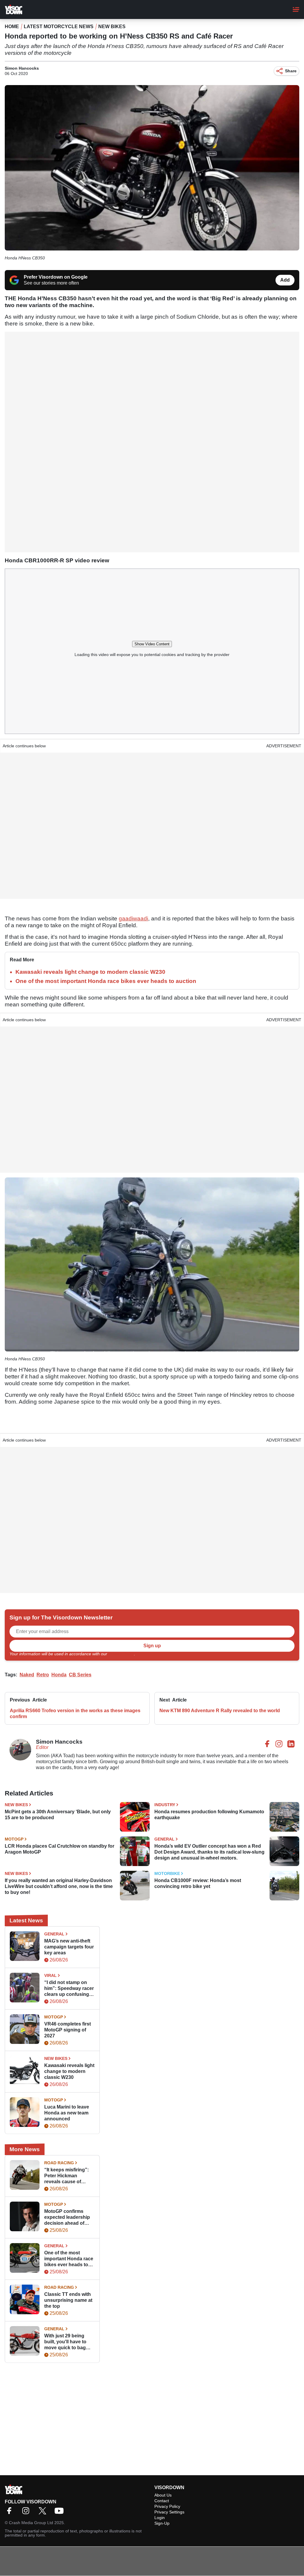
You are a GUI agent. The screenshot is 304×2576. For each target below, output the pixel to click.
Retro (43, 1675)
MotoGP (14, 1839)
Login (160, 2518)
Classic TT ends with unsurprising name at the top (68, 2300)
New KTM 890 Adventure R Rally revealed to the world (220, 1711)
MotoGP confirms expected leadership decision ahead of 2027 (67, 2217)
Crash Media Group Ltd (31, 2523)
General (164, 1839)
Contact (162, 2501)
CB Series (80, 1675)
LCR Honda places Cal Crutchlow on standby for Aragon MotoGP (60, 1849)
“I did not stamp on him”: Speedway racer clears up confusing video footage (69, 1989)
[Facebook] (11, 2513)
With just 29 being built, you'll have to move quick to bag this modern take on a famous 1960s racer (69, 2342)
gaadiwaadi (133, 918)
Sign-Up (162, 2523)
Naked (27, 1675)
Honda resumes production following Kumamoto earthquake (209, 1815)
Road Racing (59, 2163)
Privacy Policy (121, 1654)
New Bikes (112, 27)
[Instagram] (27, 2513)
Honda (59, 1675)
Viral (50, 1975)
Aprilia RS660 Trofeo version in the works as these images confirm (75, 1714)
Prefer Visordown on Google (56, 277)
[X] (44, 2513)
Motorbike (167, 1873)
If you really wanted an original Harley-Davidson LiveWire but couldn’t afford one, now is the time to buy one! (59, 1886)
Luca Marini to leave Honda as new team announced (67, 2113)
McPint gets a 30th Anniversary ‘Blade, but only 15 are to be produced (58, 1815)
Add (285, 280)
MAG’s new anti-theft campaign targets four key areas (69, 1947)
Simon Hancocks (22, 68)
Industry (165, 1805)
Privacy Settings (169, 2512)
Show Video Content (152, 644)
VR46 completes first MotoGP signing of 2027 (68, 2030)
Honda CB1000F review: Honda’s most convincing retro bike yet (198, 1883)
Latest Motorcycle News (59, 27)
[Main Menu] (296, 9)
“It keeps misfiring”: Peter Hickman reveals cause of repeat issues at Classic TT (66, 2176)
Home (12, 27)
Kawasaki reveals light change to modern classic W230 (90, 972)
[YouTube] (61, 2513)
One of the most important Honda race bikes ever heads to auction (106, 981)
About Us (163, 2495)
